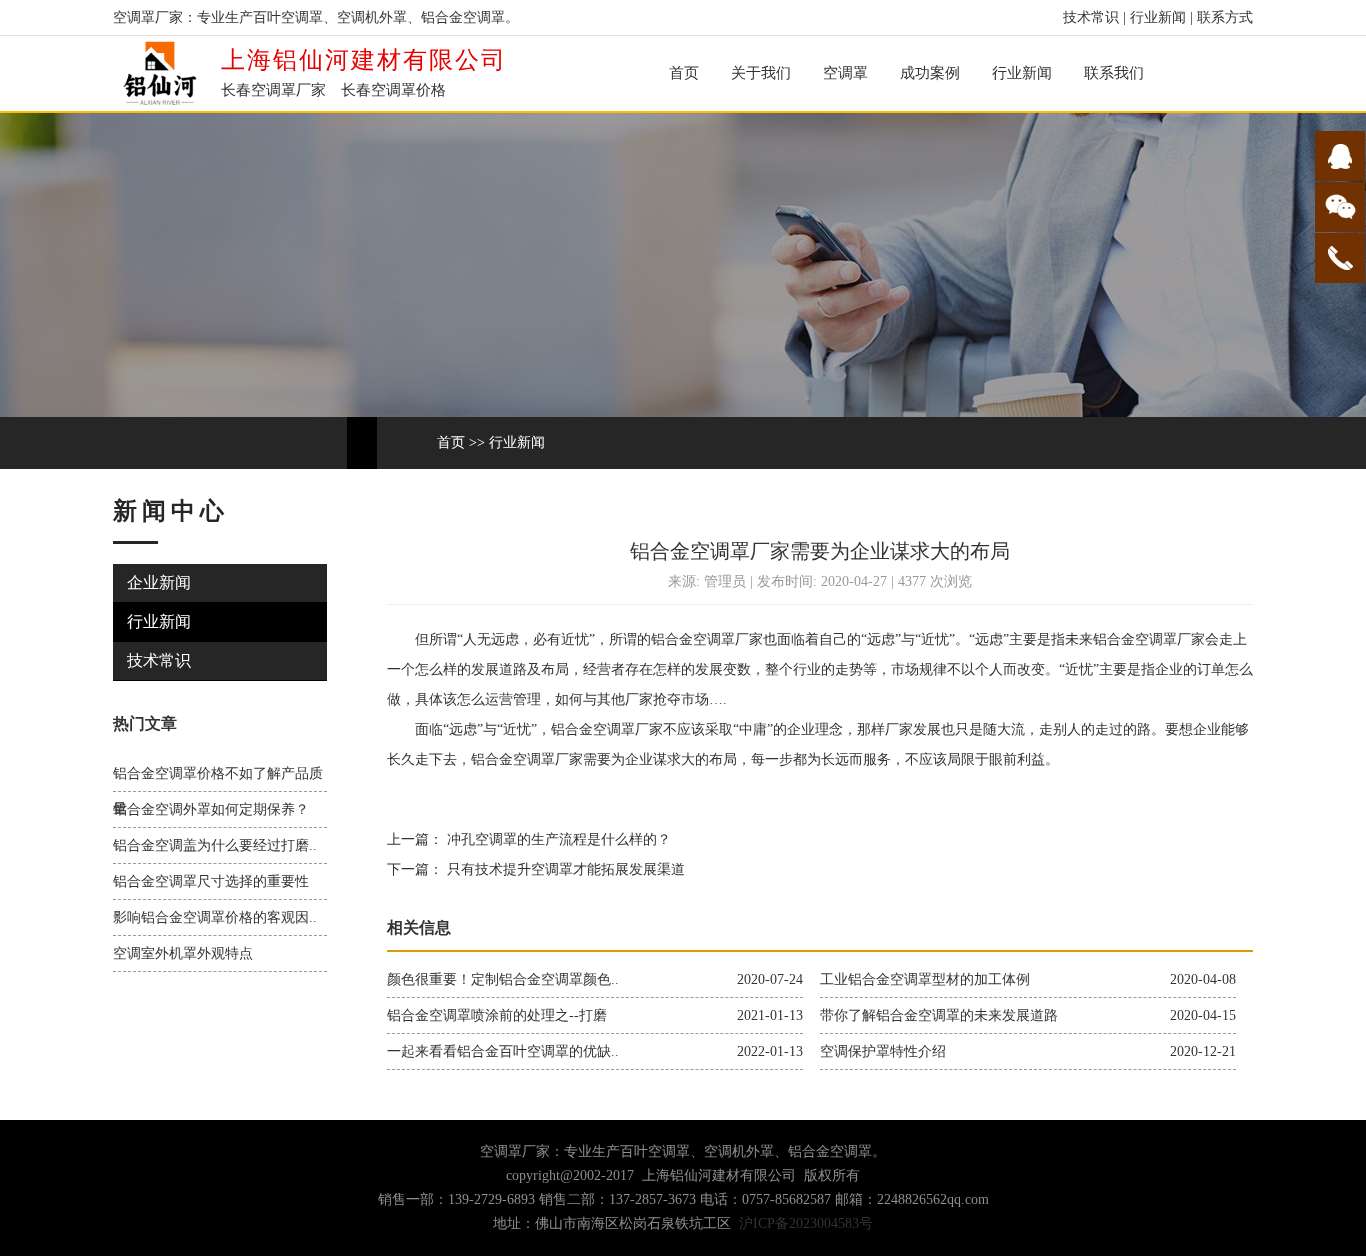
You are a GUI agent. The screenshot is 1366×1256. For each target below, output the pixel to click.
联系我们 (1114, 73)
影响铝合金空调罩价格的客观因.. (215, 917)
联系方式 (1225, 17)
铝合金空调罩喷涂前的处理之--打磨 (497, 1015)
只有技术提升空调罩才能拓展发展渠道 (564, 869)
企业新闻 (159, 582)
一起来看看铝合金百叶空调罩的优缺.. (503, 1051)
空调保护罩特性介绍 (883, 1051)
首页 (684, 73)
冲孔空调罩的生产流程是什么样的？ (557, 839)
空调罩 (845, 73)
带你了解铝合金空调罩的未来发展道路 (939, 1015)
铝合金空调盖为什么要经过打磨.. (215, 845)
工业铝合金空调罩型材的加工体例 (925, 979)
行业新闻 (1158, 17)
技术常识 (1091, 17)
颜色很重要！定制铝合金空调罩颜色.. (503, 979)
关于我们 (761, 73)
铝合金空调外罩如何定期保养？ (211, 809)
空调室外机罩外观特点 (183, 953)
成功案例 (930, 73)
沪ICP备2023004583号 (806, 1223)
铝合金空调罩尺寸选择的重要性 (211, 881)
